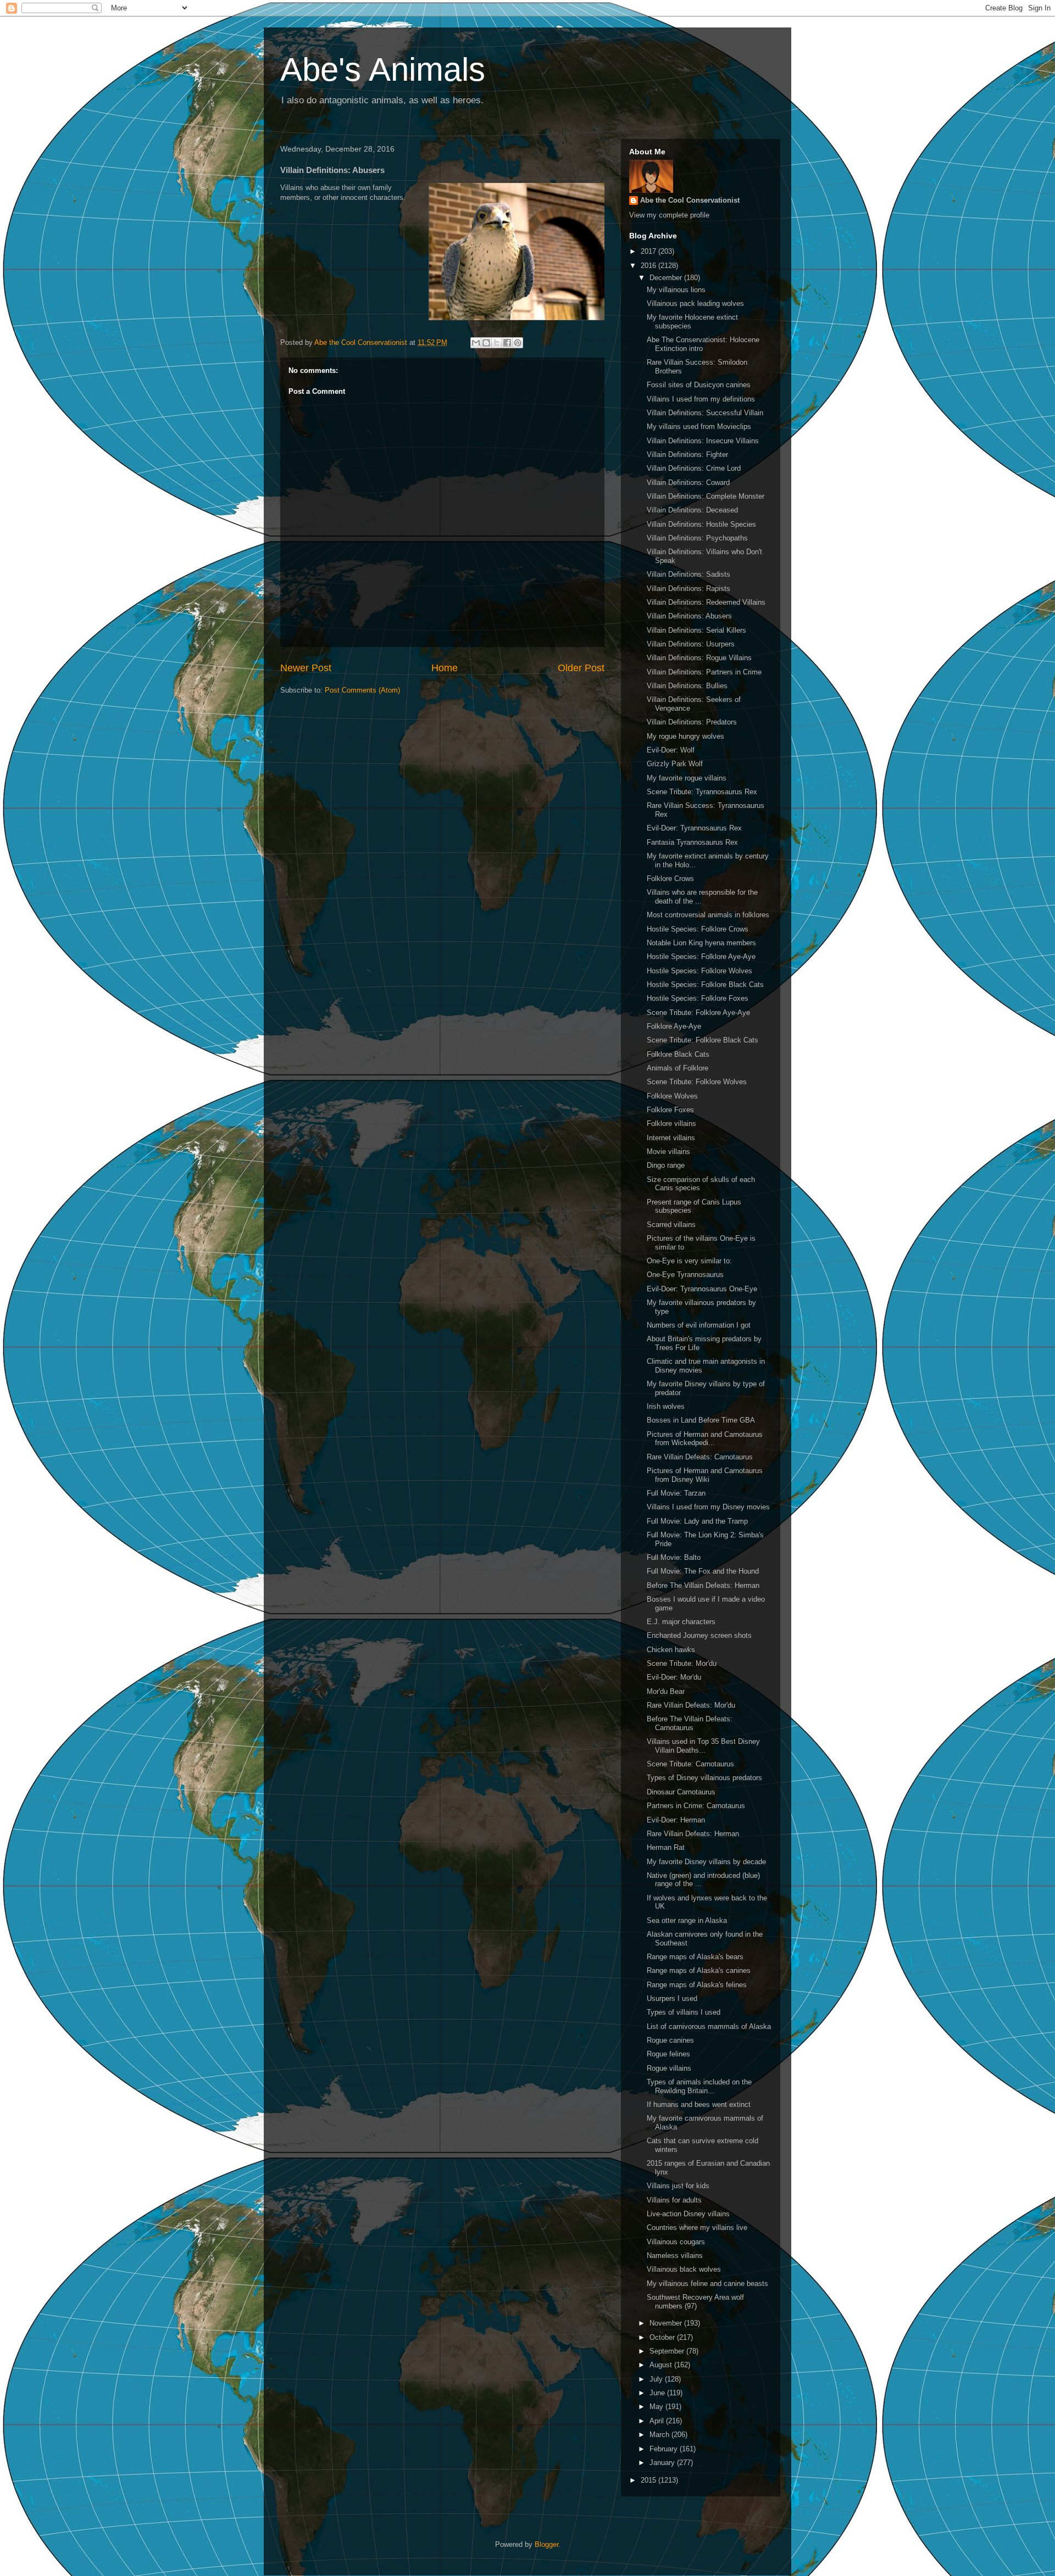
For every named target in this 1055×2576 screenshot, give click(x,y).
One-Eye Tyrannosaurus (685, 1275)
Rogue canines (670, 2040)
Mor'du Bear (666, 1691)
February (665, 2449)
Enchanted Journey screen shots (699, 1635)
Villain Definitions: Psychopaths (697, 538)
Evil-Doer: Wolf (671, 750)
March (660, 2435)
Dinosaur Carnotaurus (681, 1792)
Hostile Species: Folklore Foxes (698, 998)
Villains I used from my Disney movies (708, 1507)
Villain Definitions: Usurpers (691, 644)
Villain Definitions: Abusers (689, 616)
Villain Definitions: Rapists (688, 589)
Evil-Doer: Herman (676, 1820)
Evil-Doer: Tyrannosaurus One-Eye (702, 1289)
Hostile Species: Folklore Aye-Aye (701, 957)
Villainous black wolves (684, 2269)
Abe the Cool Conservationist (690, 200)
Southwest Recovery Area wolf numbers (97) (695, 2302)
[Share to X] (497, 343)
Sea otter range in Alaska (687, 1920)
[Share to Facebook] (507, 343)
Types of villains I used (684, 2012)
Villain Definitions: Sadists (688, 574)
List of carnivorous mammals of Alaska (709, 2026)
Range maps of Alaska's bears (695, 1957)
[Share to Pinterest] (518, 343)
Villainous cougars (676, 2242)
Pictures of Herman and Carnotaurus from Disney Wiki (705, 1475)
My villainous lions (676, 290)
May (657, 2407)
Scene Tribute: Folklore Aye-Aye (698, 1013)
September (668, 2351)
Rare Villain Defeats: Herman (693, 1834)
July (657, 2379)
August (662, 2365)
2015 (649, 2480)
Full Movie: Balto (674, 1557)
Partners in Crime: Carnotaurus (696, 1806)
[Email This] (476, 343)
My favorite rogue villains (687, 778)
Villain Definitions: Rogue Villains (699, 658)
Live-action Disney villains (688, 2214)
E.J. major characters (681, 1622)
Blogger (546, 2544)
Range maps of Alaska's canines (699, 1970)
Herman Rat (666, 1847)
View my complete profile (669, 215)
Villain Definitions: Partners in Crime (704, 672)
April (658, 2421)
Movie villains (668, 1152)
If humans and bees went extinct (699, 2104)
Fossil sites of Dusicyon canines (699, 385)
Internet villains (671, 1138)
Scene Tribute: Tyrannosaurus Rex (702, 792)
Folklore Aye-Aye (674, 1026)
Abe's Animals (383, 69)
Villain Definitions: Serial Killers (696, 630)
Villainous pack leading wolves (695, 303)
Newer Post (306, 668)
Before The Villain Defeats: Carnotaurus (690, 1723)
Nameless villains (675, 2256)
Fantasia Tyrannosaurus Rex (692, 842)
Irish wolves (666, 1406)
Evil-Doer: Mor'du (674, 1677)
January (663, 2463)
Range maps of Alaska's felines (697, 1985)
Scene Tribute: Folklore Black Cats (703, 1040)
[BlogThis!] (486, 343)
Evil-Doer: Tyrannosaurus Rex (694, 828)
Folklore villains (671, 1123)
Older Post (581, 668)
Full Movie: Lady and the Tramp (697, 1521)
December (667, 278)
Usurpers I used (672, 1998)
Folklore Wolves (672, 1096)
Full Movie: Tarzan (676, 1493)
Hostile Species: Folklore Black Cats (705, 985)
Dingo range (666, 1165)
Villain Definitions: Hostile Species (701, 524)
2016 (649, 266)
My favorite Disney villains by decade (706, 1862)
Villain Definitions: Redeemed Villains (706, 602)
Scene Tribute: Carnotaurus (690, 1764)
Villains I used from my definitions (701, 399)
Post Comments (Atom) (362, 690)
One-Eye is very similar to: (689, 1261)
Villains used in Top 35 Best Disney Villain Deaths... (703, 1746)
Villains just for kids (678, 2186)
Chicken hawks (671, 1650)
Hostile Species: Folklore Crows (698, 929)
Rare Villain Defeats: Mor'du (691, 1705)
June (658, 2393)
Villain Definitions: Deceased (692, 510)
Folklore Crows (670, 879)
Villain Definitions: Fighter (687, 455)
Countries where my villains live (697, 2227)
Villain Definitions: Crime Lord (694, 468)
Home (445, 668)
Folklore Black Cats (678, 1054)
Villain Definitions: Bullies (687, 686)
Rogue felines (668, 2054)
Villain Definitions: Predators (692, 722)
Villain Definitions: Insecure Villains (703, 441)
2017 (649, 251)
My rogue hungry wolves (685, 736)
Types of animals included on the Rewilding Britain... (699, 2086)
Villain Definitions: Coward (688, 483)
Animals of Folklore (678, 1068)
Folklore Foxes (670, 1110)
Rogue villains (669, 2068)
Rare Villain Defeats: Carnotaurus (700, 1457)
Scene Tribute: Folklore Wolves (697, 1082)
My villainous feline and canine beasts (707, 2284)
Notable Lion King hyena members (701, 943)
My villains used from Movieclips (699, 426)
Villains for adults (674, 2200)
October (663, 2337)
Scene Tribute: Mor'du (682, 1663)
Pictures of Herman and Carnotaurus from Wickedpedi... (705, 1439)
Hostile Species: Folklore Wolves (699, 971)
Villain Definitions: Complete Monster (706, 496)
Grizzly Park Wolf (675, 764)
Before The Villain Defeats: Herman (703, 1585)
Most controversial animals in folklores (708, 915)
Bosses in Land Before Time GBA (701, 1420)
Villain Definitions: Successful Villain (705, 413)
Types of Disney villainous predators (704, 1778)
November (667, 2323)
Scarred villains (671, 1225)
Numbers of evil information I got (699, 1325)
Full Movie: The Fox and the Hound (703, 1571)
